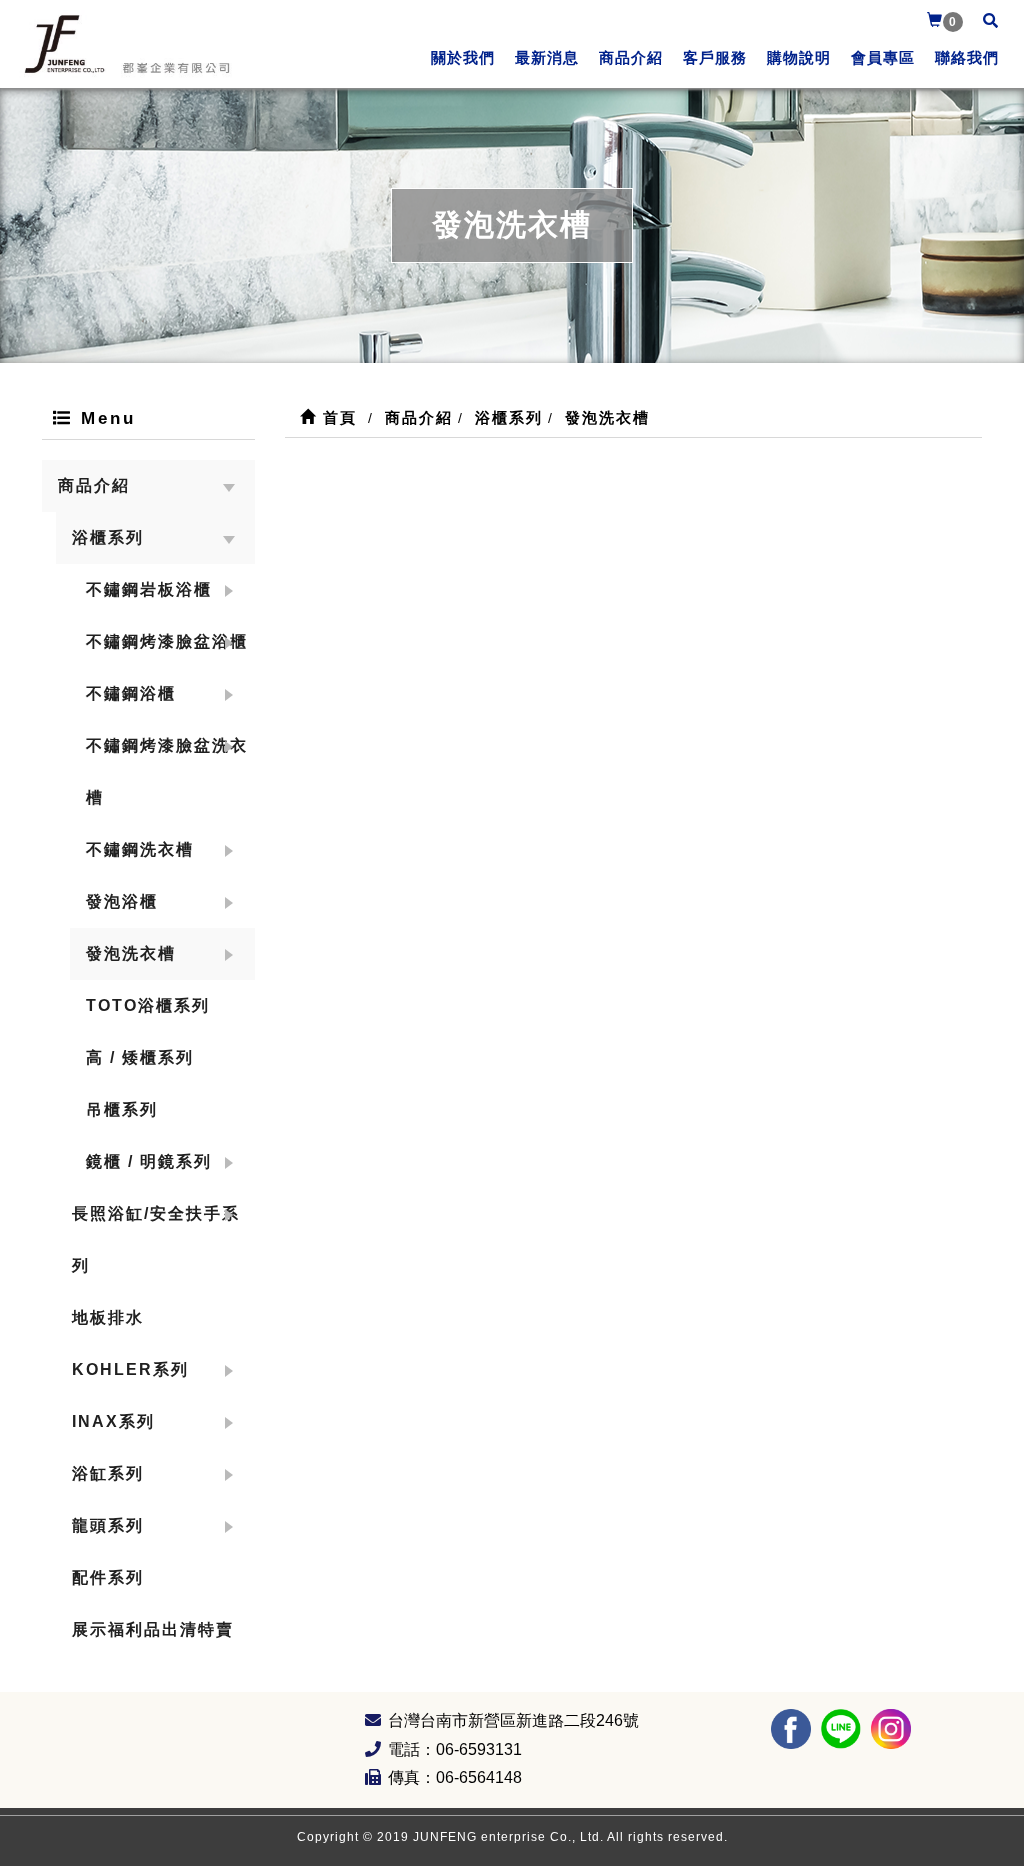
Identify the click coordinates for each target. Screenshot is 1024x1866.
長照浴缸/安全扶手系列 (156, 1239)
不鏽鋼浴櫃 (131, 693)
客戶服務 (715, 57)
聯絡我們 (967, 57)
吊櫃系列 (122, 1109)
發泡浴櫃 (122, 901)
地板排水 (108, 1317)
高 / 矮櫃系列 (140, 1057)
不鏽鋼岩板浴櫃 (149, 589)
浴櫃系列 (108, 537)
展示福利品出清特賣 (153, 1629)
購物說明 (799, 57)
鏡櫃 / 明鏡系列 (149, 1161)
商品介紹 (631, 57)
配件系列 (108, 1577)
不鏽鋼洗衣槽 (140, 849)
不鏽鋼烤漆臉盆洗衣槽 (167, 771)
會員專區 (883, 57)
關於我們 (463, 57)
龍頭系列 (108, 1525)
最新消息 (547, 57)
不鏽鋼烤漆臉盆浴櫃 (167, 641)
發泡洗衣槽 (131, 953)
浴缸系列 (108, 1473)
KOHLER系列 (130, 1369)
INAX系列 (113, 1421)
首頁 (337, 417)
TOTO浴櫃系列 (148, 1005)
